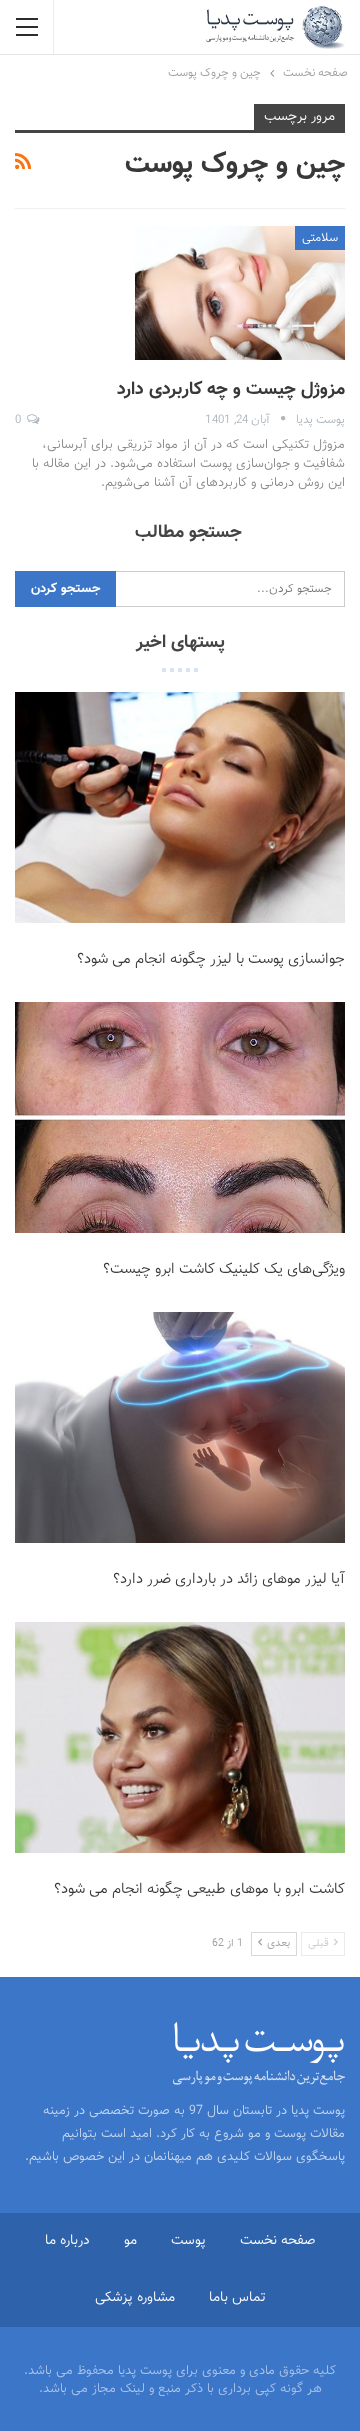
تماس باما (237, 2298)
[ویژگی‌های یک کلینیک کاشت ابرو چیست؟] (180, 1117)
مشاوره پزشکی (135, 2298)
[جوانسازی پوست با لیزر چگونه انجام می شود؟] (180, 807)
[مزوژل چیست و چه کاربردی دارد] (240, 293)
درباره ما (67, 2241)
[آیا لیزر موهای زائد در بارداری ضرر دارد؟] (180, 1427)
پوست (188, 2241)
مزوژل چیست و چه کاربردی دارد (231, 390)
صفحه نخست (277, 2241)
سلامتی (320, 238)
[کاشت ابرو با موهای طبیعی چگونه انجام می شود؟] (180, 1737)
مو (130, 2241)
